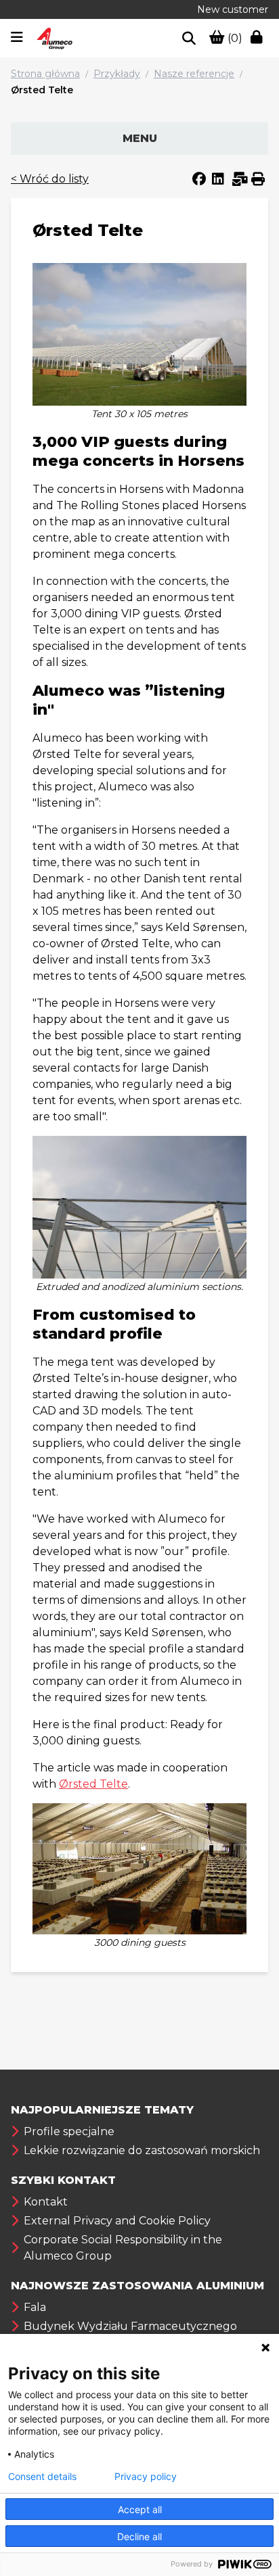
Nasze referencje (194, 74)
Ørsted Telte (42, 90)
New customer (233, 9)
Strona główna (45, 74)
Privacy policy (146, 2477)
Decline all (139, 2536)
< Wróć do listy (50, 179)
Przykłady (117, 74)
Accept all (140, 2509)
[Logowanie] (259, 39)
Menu (140, 138)
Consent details (42, 2477)
